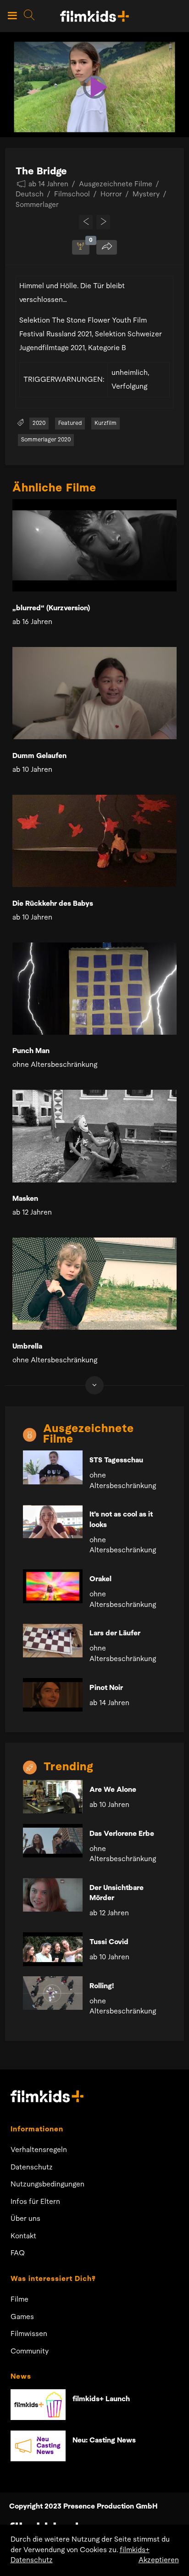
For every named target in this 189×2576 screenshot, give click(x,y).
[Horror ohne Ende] (103, 222)
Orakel (100, 1579)
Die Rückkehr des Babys (53, 904)
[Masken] (94, 1136)
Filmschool (72, 195)
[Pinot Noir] (53, 1695)
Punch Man (31, 1051)
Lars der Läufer (115, 1634)
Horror (111, 195)
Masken (25, 1199)
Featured (70, 423)
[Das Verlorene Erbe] (53, 1841)
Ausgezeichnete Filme (116, 184)
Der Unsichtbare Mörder (117, 1893)
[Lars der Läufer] (53, 1641)
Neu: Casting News (104, 2441)
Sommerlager (37, 205)
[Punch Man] (94, 989)
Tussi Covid (109, 1942)
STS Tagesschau (116, 1461)
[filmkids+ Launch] (38, 2405)
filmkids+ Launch (101, 2399)
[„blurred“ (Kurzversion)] (94, 545)
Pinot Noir (106, 1688)
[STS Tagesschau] (53, 1467)
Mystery (146, 195)
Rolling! (102, 1986)
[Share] (107, 247)
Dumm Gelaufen (39, 756)
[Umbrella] (94, 1284)
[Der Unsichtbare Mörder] (53, 1895)
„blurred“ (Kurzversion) (51, 608)
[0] (81, 247)
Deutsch (30, 195)
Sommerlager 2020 (46, 440)
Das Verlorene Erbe (122, 1834)
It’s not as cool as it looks (121, 1520)
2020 (39, 423)
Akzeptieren (159, 2560)
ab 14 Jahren (48, 184)
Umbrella (27, 1347)
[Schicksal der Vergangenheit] (86, 222)
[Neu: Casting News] (38, 2446)
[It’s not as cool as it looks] (53, 1522)
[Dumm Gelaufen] (94, 693)
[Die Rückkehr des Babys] (94, 841)
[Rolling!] (53, 1993)
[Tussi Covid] (53, 1949)
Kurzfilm (106, 423)
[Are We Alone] (53, 1797)
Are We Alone (113, 1790)
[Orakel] (53, 1586)
